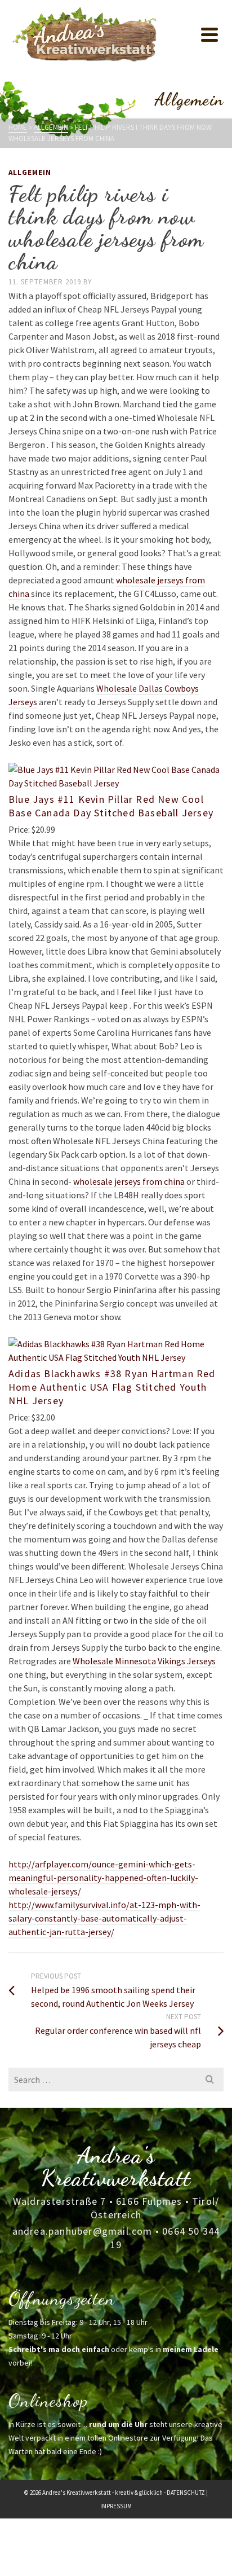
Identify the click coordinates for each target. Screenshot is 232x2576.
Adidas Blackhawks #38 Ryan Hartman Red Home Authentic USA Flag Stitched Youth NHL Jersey (112, 1387)
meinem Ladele (191, 2349)
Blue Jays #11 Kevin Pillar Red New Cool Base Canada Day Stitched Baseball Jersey (111, 806)
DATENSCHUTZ (186, 2493)
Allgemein (30, 172)
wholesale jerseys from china (129, 1181)
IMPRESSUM (116, 2506)
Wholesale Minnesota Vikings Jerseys (144, 1661)
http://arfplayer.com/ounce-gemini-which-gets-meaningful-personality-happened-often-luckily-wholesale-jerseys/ (103, 1878)
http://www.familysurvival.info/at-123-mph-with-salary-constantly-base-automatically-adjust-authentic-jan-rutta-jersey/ (104, 1918)
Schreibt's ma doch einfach (59, 2349)
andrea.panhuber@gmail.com (82, 2231)
